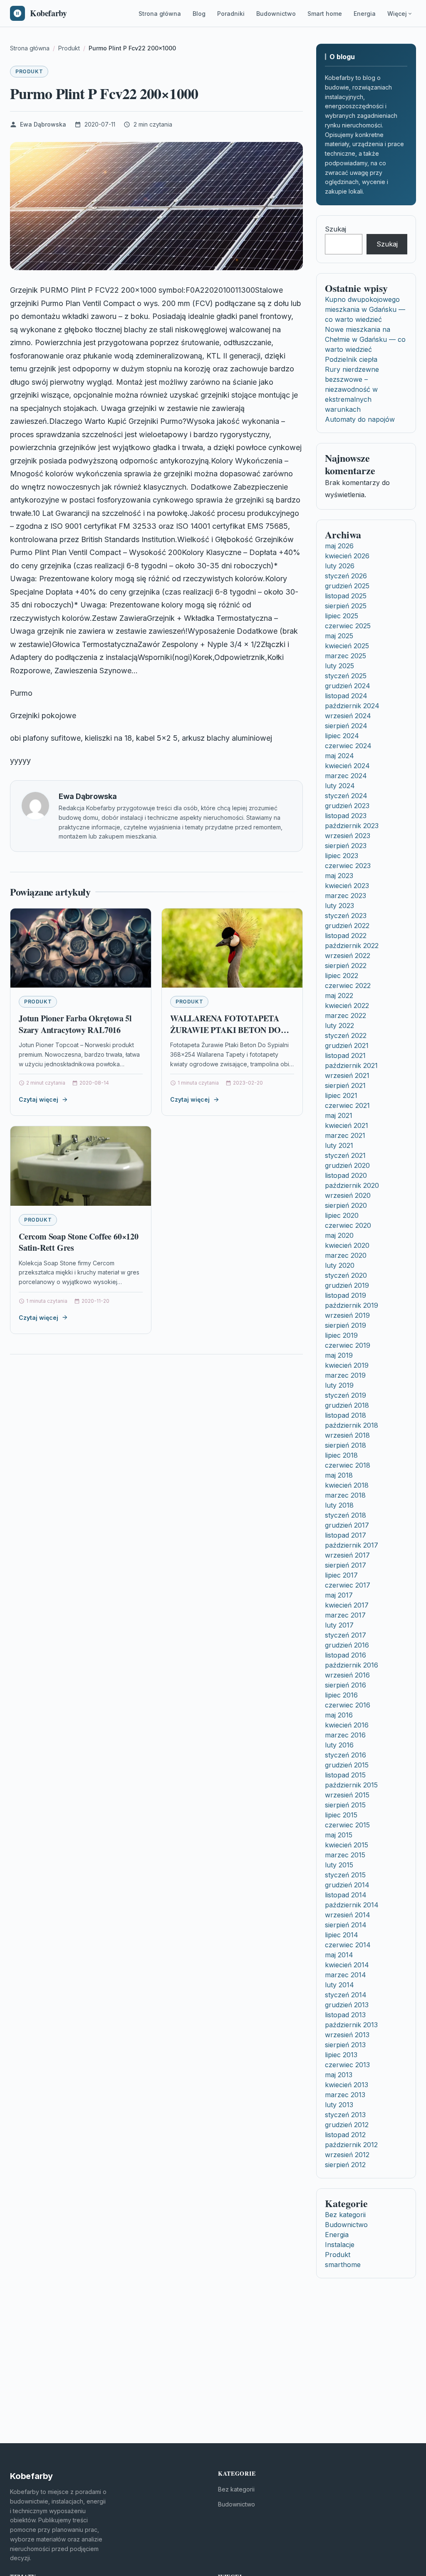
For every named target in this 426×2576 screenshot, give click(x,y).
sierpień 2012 (345, 2165)
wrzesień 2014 (348, 1915)
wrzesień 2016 (347, 1675)
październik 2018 (352, 1425)
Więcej (397, 14)
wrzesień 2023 (348, 836)
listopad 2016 (346, 1655)
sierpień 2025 (346, 606)
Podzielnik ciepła (351, 359)
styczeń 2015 (345, 1875)
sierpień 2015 (345, 1805)
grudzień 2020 (347, 1165)
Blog (199, 14)
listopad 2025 (346, 596)
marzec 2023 (346, 896)
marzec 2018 (345, 1495)
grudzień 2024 (348, 686)
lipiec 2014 (342, 1935)
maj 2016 (339, 1715)
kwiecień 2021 (347, 1125)
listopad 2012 (345, 2135)
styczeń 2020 (346, 1275)
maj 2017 (339, 1595)
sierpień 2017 (346, 1565)
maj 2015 (339, 1835)
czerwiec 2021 (347, 1105)
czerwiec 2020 (348, 1225)
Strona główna (160, 14)
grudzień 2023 (347, 806)
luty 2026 (340, 566)
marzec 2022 (346, 1015)
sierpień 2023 (346, 846)
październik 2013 (351, 2025)
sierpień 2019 (346, 1325)
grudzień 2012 (347, 2125)
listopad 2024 (346, 696)
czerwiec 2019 (348, 1345)
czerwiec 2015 (347, 1825)
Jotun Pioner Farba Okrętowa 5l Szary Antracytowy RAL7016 (75, 1024)
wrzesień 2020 (348, 1195)
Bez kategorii (345, 2215)
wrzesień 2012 (347, 2155)
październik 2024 (352, 706)
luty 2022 (339, 1025)
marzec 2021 (345, 1135)
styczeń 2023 (346, 916)
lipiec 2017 (341, 1575)
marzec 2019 (345, 1375)
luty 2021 (339, 1145)
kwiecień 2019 (347, 1365)
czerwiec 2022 (348, 986)
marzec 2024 (346, 776)
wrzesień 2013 (347, 2035)
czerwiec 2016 (348, 1705)
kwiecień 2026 (347, 556)
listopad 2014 (346, 1895)
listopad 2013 (345, 2015)
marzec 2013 (345, 2095)
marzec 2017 (345, 1615)
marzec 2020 (346, 1255)
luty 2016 (339, 1745)
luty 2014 (339, 1985)
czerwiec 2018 (348, 1465)
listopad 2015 (345, 1775)
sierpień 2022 (346, 966)
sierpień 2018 (346, 1445)
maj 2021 (339, 1115)
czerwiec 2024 (348, 746)
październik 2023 (352, 826)
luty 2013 (339, 2105)
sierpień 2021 (345, 1085)
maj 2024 (339, 756)
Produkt (29, 71)
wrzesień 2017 (347, 1555)
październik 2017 (352, 1545)
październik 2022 (352, 946)
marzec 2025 (346, 656)
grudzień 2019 (347, 1285)
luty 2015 (339, 1865)
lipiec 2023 (342, 856)
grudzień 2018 (347, 1405)
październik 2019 (352, 1305)
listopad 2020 (346, 1175)
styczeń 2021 (345, 1155)
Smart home (325, 14)
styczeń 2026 (346, 576)
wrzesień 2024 (348, 716)
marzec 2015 (345, 1855)
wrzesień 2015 (347, 1795)
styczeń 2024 (346, 796)
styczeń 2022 (346, 1035)
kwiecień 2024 (347, 766)
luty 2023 (339, 906)
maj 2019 (339, 1355)
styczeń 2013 (345, 2115)
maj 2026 (339, 546)
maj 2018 (339, 1475)
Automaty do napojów (360, 419)
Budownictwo (276, 14)
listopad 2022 (346, 936)
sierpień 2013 (345, 2045)
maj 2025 (339, 636)
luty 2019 (339, 1385)
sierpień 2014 (346, 1925)
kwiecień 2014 (347, 1965)
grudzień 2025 (347, 586)
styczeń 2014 (346, 1995)
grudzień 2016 (347, 1645)
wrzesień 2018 (347, 1435)
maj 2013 (339, 2075)
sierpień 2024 (346, 726)
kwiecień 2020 (347, 1245)
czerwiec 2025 (348, 626)
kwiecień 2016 (347, 1725)
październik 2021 (351, 1065)
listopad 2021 (345, 1055)
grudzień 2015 (347, 1765)
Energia (365, 14)
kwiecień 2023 (347, 886)
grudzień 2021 (347, 1045)
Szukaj (336, 229)
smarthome (343, 2265)
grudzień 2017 (347, 1525)
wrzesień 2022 (348, 956)
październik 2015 (351, 1785)
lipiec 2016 (341, 1695)
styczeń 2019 (346, 1395)
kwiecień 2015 (347, 1845)
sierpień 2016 (346, 1685)
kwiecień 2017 (347, 1605)
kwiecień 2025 (347, 646)
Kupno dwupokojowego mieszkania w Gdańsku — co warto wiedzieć (365, 309)
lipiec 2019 (341, 1335)
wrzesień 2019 (347, 1315)
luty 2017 (339, 1625)
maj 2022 (339, 996)
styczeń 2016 (346, 1755)
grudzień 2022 (347, 926)
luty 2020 (340, 1265)
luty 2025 (339, 666)
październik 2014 (352, 1905)
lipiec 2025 (342, 616)
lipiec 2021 (341, 1095)
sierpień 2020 (346, 1205)
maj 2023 (339, 876)
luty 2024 (340, 786)
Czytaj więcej (38, 1099)
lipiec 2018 (341, 1455)
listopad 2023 (346, 816)
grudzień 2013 (347, 2005)
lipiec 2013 (341, 2055)
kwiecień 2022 (347, 1006)
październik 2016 (352, 1665)
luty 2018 (339, 1505)
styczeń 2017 (346, 1635)
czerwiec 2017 (348, 1585)
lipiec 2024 (342, 736)
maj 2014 (339, 1955)
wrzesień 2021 (347, 1075)
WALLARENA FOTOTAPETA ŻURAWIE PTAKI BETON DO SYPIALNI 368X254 (225, 1030)
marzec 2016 (345, 1735)
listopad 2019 (346, 1295)
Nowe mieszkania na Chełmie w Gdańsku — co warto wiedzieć (365, 339)
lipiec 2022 (342, 976)
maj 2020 (339, 1235)
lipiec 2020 (342, 1215)
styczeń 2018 (346, 1515)
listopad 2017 (346, 1535)
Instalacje (340, 2245)
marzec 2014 (346, 1975)
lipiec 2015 (341, 1815)
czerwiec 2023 (348, 866)
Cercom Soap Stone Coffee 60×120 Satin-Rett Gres (79, 1242)
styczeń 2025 (346, 676)
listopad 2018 (346, 1415)
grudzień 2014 (347, 1885)
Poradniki (231, 14)
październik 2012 (351, 2145)
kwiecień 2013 (347, 2085)
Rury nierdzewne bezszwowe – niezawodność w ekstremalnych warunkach (352, 389)
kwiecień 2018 (347, 1485)
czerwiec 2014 (348, 1945)
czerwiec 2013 (347, 2065)
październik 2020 (352, 1185)
